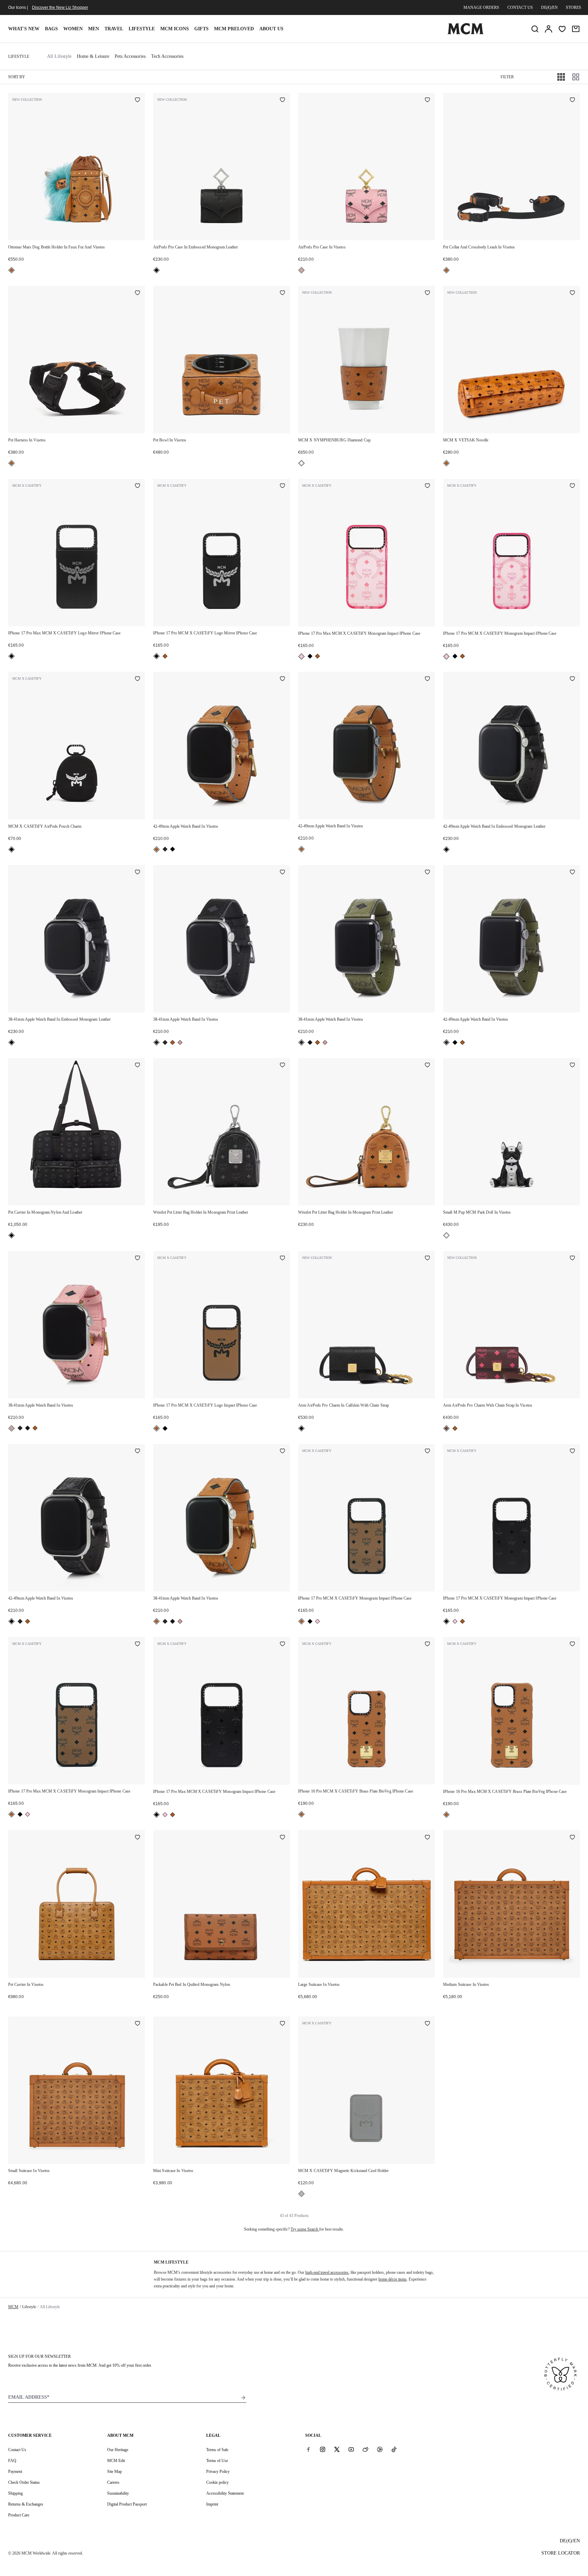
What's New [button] (24, 29)
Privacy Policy (218, 2472)
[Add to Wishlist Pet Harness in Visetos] (137, 293)
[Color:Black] (157, 270)
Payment (15, 2472)
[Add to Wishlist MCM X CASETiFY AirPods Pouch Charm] (137, 679)
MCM (13, 2307)
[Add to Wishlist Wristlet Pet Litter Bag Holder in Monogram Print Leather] (282, 1066)
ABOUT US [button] (271, 29)
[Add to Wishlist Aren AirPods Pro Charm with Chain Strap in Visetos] (572, 1259)
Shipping (15, 2493)
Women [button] (73, 29)
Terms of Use (217, 2461)
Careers (113, 2482)
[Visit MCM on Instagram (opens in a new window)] (323, 2449)
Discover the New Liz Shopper (60, 7)
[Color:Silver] (301, 2194)
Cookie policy (217, 2482)
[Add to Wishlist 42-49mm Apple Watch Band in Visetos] (282, 679)
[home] (465, 33)
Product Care (19, 2515)
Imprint (212, 2504)
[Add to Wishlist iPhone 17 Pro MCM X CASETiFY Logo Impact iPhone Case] (282, 1259)
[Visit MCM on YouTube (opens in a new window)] (351, 2449)
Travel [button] (114, 29)
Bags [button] (51, 29)
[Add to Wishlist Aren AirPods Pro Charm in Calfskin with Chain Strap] (427, 1259)
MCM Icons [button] (175, 29)
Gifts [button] (201, 29)
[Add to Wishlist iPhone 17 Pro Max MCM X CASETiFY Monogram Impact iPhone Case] (427, 486)
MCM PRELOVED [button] (234, 29)
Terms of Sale (217, 2450)
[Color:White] (301, 463)
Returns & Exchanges (26, 2504)
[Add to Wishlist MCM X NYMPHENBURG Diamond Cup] (427, 293)
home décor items (393, 2279)
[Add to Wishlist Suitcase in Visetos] (427, 1837)
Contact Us (17, 2450)
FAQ (12, 2461)
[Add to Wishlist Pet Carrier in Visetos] (137, 1837)
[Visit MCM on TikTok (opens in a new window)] (394, 2449)
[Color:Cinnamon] (446, 1428)
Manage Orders (481, 7)
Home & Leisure (93, 56)
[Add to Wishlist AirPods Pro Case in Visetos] (427, 100)
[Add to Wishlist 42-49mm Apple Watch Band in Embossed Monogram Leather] (572, 679)
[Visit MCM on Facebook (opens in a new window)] (308, 2449)
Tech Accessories (167, 56)
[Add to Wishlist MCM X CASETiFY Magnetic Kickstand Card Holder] (427, 2024)
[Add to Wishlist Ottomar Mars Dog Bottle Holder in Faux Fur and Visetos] (137, 100)
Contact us (520, 7)
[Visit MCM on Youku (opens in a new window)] (380, 2449)
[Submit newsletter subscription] (243, 2398)
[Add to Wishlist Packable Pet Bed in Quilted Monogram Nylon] (282, 1837)
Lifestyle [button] (142, 29)
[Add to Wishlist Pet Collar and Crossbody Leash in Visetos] (572, 100)
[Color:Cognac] (12, 270)
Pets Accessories (130, 56)
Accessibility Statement (225, 2493)
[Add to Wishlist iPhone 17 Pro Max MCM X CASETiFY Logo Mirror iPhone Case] (137, 486)
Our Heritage (118, 2450)
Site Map (115, 2472)
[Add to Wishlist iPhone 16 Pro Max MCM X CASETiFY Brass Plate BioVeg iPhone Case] (572, 1645)
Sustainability (118, 2493)
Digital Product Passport (127, 2504)
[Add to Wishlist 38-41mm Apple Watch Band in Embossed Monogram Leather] (137, 873)
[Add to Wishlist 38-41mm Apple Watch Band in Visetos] (282, 873)
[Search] (535, 29)
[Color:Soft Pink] (301, 270)
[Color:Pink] (301, 657)
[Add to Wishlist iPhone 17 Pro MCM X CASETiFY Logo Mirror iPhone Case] (282, 486)
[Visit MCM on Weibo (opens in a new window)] (365, 2449)
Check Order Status (24, 2482)
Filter (507, 77)
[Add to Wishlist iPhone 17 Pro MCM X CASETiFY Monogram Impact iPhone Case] (572, 486)
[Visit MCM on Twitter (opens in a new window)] (337, 2449)
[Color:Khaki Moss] (165, 849)
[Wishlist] (562, 29)
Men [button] (94, 29)
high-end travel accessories (327, 2272)
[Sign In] (549, 29)
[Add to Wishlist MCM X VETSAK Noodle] (572, 293)
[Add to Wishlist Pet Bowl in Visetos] (282, 293)
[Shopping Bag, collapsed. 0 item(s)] (576, 29)
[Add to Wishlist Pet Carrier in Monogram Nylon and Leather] (137, 1066)
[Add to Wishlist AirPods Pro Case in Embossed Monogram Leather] (282, 100)
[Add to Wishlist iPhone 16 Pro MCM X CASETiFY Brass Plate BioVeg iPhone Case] (427, 1645)
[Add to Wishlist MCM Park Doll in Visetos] (572, 1066)
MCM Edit (116, 2461)
